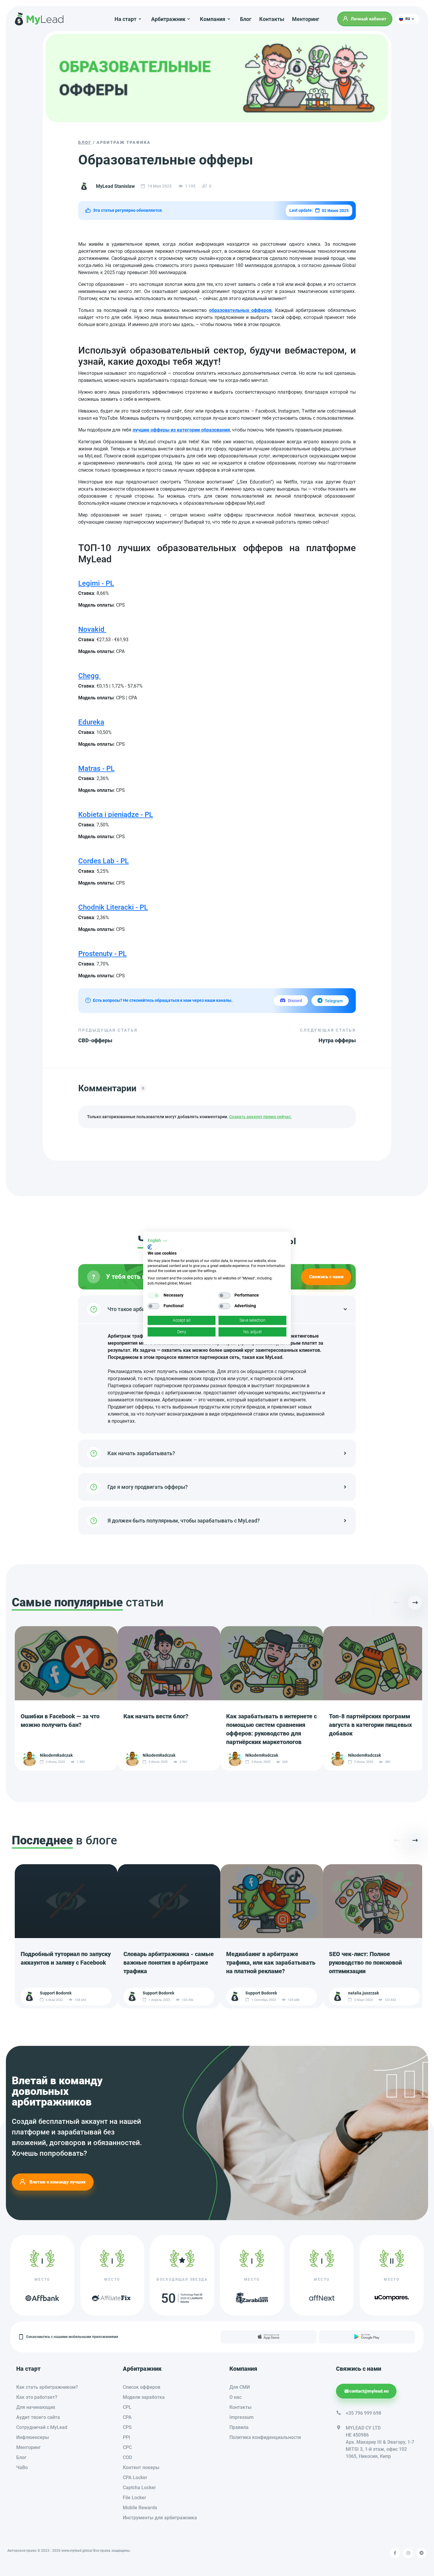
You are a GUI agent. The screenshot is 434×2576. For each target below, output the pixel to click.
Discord (295, 1001)
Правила (239, 2427)
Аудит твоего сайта (38, 2417)
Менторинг (306, 19)
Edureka (91, 722)
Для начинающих (36, 2407)
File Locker (134, 2498)
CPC (127, 2447)
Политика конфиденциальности (265, 2437)
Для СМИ (240, 2387)
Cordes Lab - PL (103, 861)
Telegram (334, 1001)
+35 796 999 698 (363, 2413)
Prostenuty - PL (102, 954)
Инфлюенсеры (33, 2437)
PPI (127, 2437)
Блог (246, 19)
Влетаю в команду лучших (58, 2182)
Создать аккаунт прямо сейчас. (260, 1117)
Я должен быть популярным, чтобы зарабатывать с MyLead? (184, 1521)
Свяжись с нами (326, 1277)
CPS (127, 2427)
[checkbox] (154, 1295)
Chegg (89, 676)
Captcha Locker (139, 2488)
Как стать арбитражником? (47, 2387)
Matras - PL (96, 768)
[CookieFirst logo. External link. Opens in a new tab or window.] (150, 1247)
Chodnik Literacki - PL (113, 907)
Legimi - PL (96, 583)
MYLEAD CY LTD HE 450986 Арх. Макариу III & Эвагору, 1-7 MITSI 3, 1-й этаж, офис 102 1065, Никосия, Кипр (380, 2442)
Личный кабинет (369, 19)
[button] (408, 19)
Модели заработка (144, 2397)
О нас (235, 2397)
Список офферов (142, 2387)
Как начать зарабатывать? (141, 1453)
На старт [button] (125, 19)
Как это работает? (37, 2397)
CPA (127, 2417)
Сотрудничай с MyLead (42, 2427)
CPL (127, 2407)
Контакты (272, 19)
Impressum (242, 2417)
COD (127, 2457)
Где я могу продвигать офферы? (148, 1487)
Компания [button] (213, 19)
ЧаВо (22, 2467)
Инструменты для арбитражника (160, 2518)
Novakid (92, 629)
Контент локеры (141, 2467)
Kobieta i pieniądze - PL (116, 815)
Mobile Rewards (140, 2508)
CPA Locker (135, 2478)
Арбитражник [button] (168, 19)
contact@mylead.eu (369, 2391)
